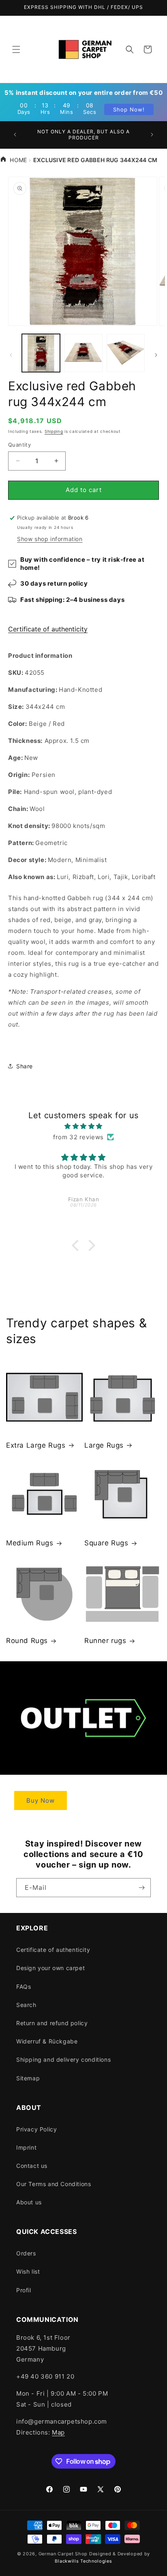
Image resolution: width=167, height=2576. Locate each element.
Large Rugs (104, 1445)
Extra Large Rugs (36, 1445)
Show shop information (50, 539)
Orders (26, 2253)
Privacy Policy (36, 2129)
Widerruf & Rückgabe (47, 2041)
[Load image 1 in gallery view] (41, 353)
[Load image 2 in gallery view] (83, 353)
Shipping (54, 431)
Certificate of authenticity (48, 629)
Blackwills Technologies (83, 2561)
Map (58, 2432)
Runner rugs (105, 1641)
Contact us (32, 2166)
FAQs (24, 1987)
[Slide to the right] (156, 355)
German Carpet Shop (63, 2554)
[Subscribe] (141, 1888)
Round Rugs (27, 1641)
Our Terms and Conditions (54, 2184)
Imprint (26, 2147)
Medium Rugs (30, 1543)
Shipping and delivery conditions (63, 2059)
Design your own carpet (50, 1968)
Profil (24, 2290)
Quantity (19, 445)
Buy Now (41, 1800)
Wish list (28, 2271)
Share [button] (25, 1066)
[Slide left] (11, 355)
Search (26, 2005)
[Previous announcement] (15, 135)
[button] (16, 49)
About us (29, 2202)
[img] (83, 1126)
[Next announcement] (152, 135)
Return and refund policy (52, 2023)
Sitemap (28, 2078)
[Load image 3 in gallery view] (126, 353)
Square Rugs (106, 1543)
